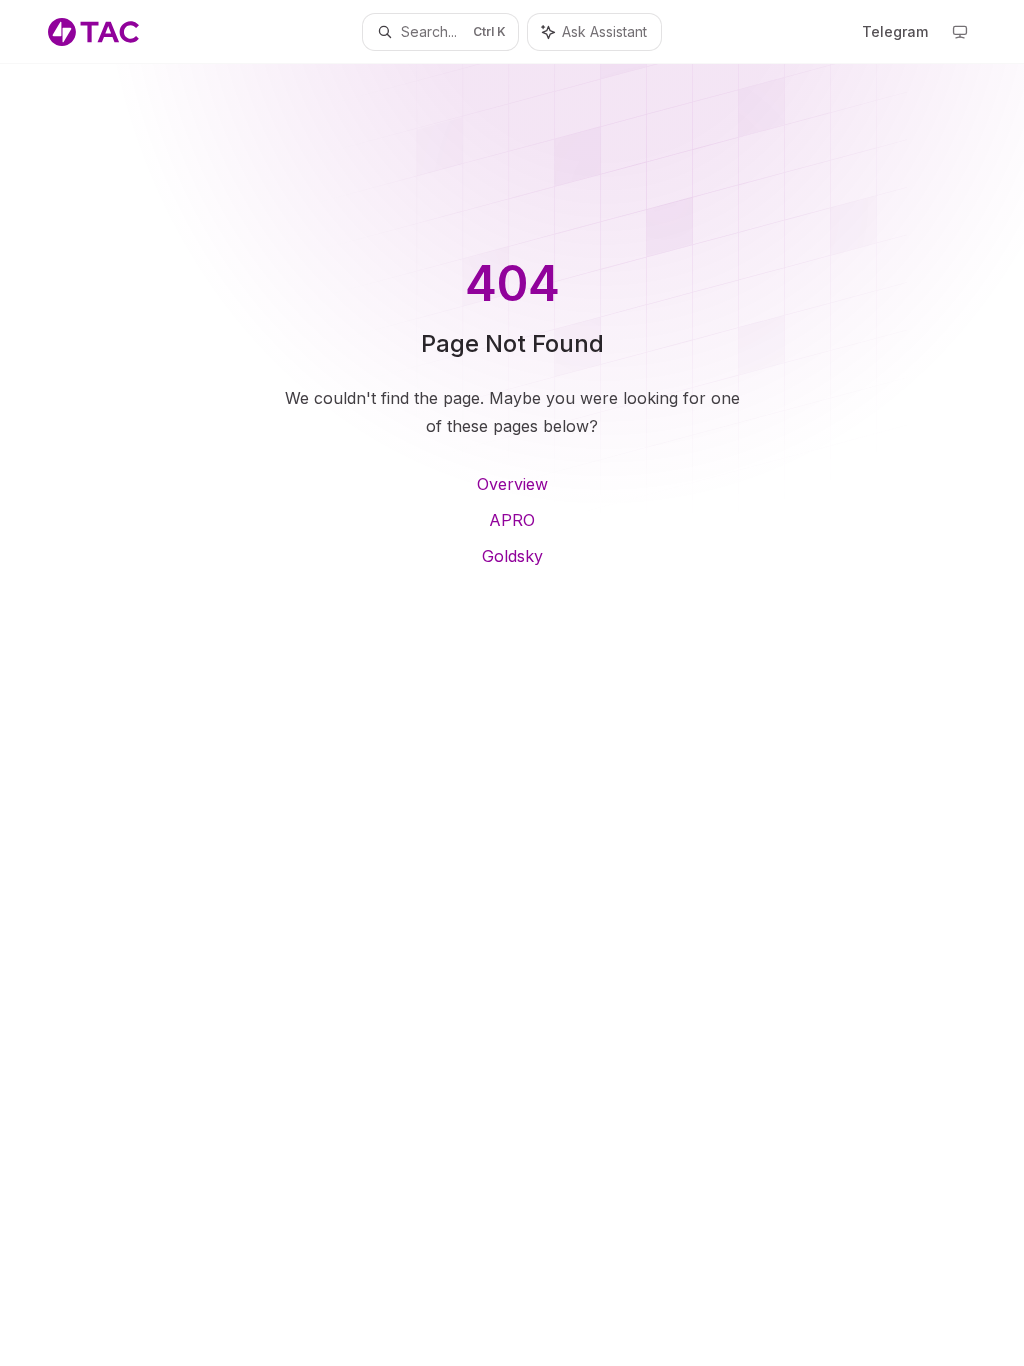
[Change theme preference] (960, 32)
